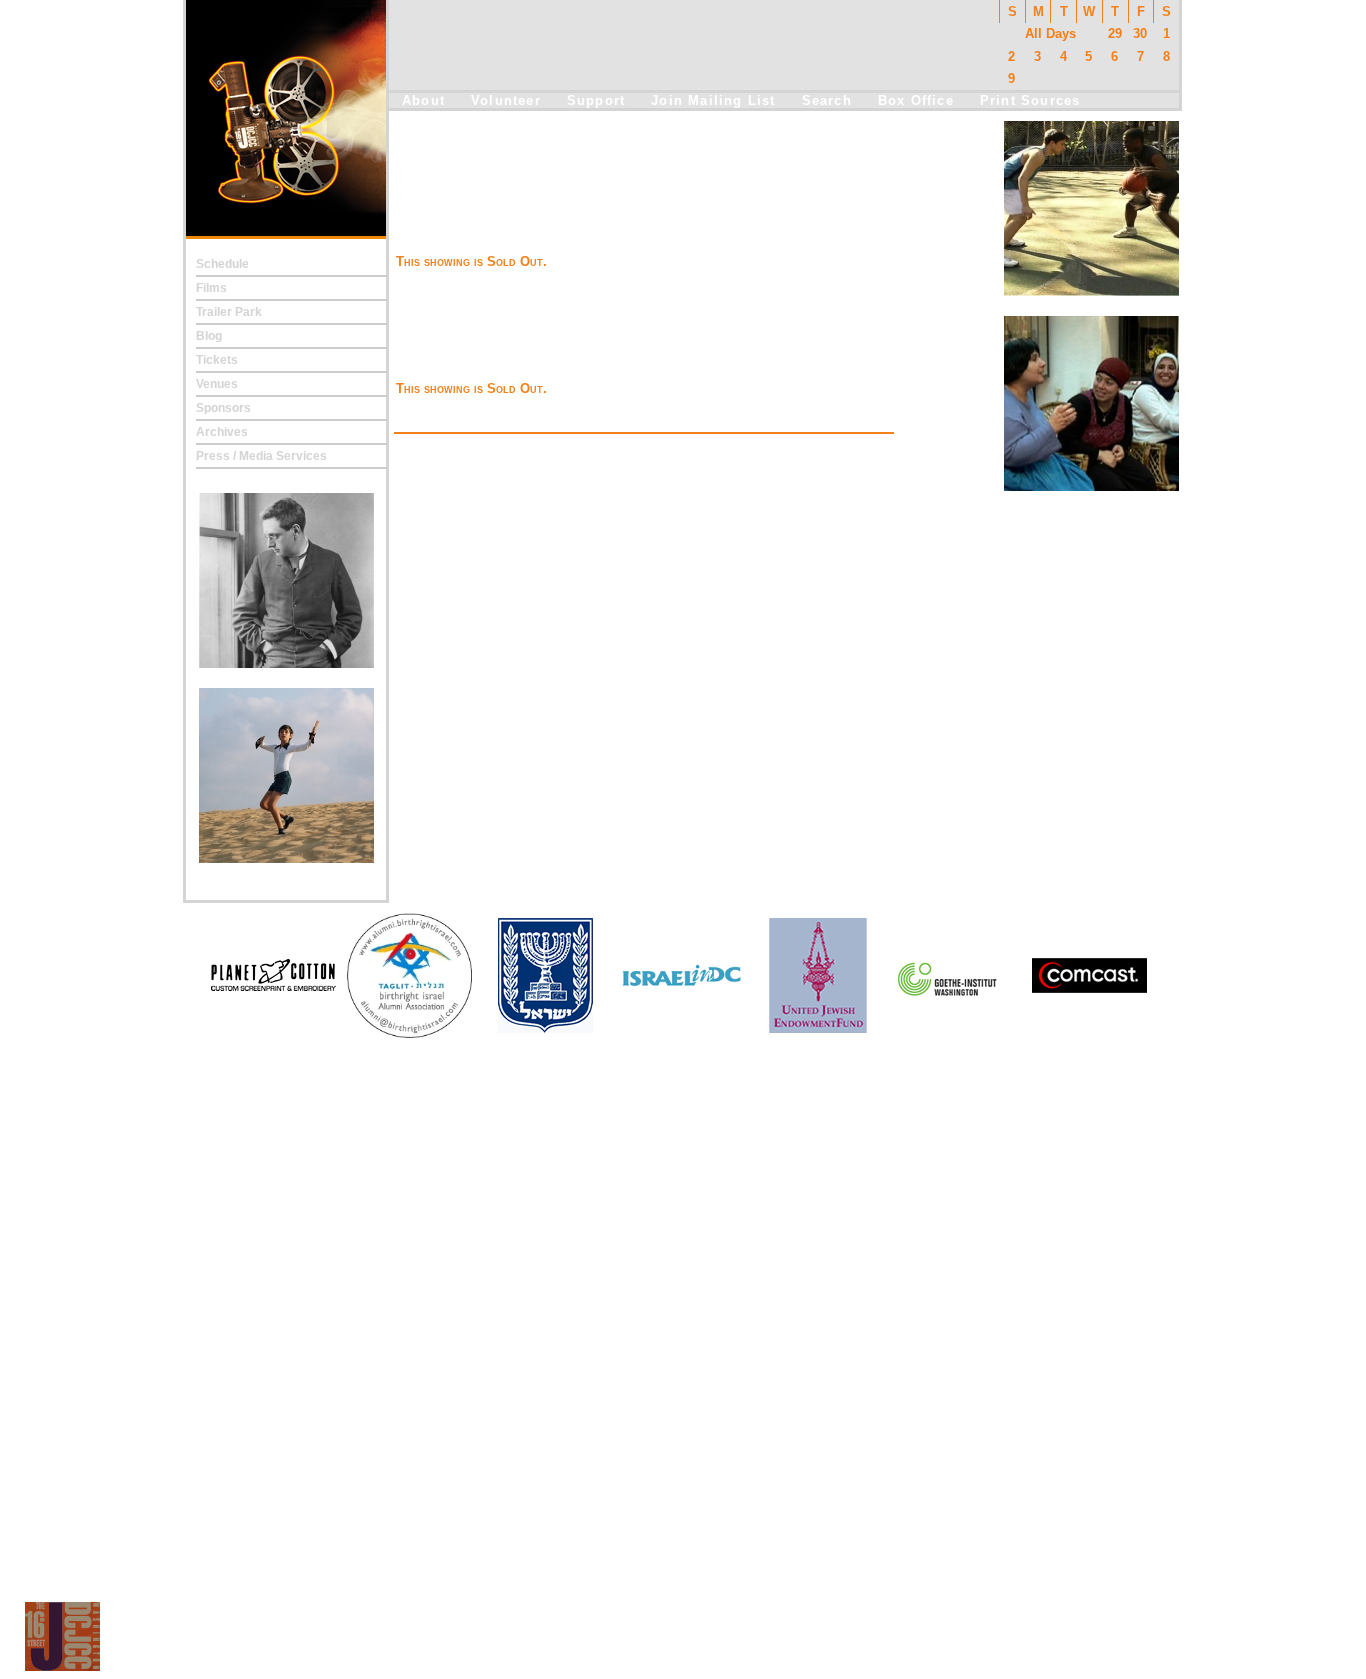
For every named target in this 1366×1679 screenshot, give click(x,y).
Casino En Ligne (683, 1474)
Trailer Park (229, 312)
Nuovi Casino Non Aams (683, 1362)
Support (596, 100)
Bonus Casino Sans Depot (683, 1124)
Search (827, 100)
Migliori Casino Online (683, 1222)
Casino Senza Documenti (683, 1152)
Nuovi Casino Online (683, 1376)
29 (1115, 33)
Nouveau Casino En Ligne (683, 1292)
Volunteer (506, 100)
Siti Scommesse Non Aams (683, 1138)
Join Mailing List (713, 100)
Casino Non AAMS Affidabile (683, 1446)
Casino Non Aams (683, 1180)
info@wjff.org (685, 1640)
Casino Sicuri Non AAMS (683, 1432)
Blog (209, 336)
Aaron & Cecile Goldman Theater (572, 215)
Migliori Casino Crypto (683, 1530)
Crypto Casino (683, 1166)
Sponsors (223, 408)
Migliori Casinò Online (683, 1488)
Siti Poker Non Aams (683, 1418)
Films (211, 288)
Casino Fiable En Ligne (683, 1264)
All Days (1050, 33)
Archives (222, 432)
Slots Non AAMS (683, 1208)
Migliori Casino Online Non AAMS (683, 1306)
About (423, 100)
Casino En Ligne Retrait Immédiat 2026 (683, 1390)
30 (1140, 33)
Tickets (217, 360)
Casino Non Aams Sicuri (683, 1502)
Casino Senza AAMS (683, 1250)
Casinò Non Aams (683, 1236)
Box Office (916, 100)
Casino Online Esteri (683, 1320)
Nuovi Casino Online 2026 (683, 1348)
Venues (217, 384)
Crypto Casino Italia (683, 1194)
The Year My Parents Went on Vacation (591, 192)
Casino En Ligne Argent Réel (683, 1278)
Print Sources (1030, 100)
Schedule (222, 264)
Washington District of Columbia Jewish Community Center (777, 1662)
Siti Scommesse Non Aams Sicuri (683, 1544)
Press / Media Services (261, 456)
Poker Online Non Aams (683, 1334)
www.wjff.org (757, 1640)
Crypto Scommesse (683, 1110)
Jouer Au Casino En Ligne (683, 1404)
